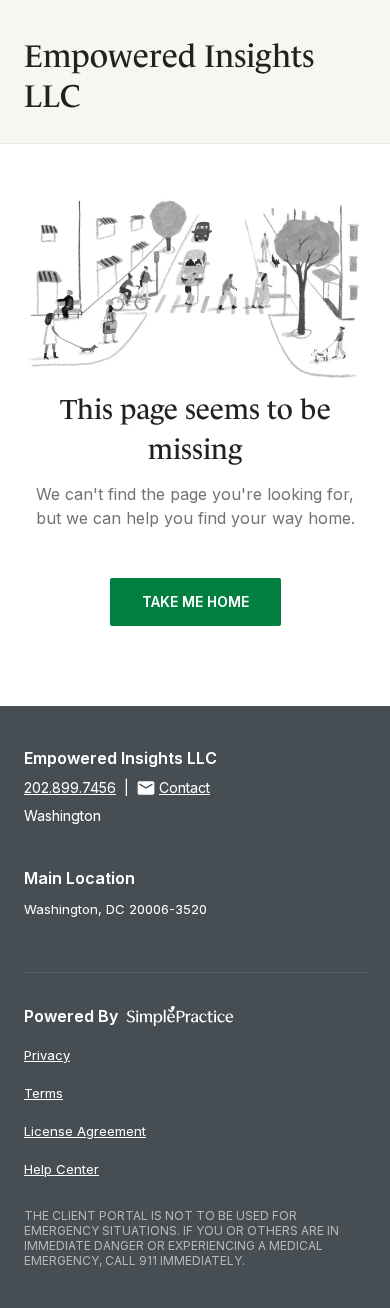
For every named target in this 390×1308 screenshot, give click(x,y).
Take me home (195, 601)
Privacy (47, 1055)
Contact (184, 787)
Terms (43, 1093)
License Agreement (85, 1131)
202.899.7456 (70, 787)
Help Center (61, 1169)
